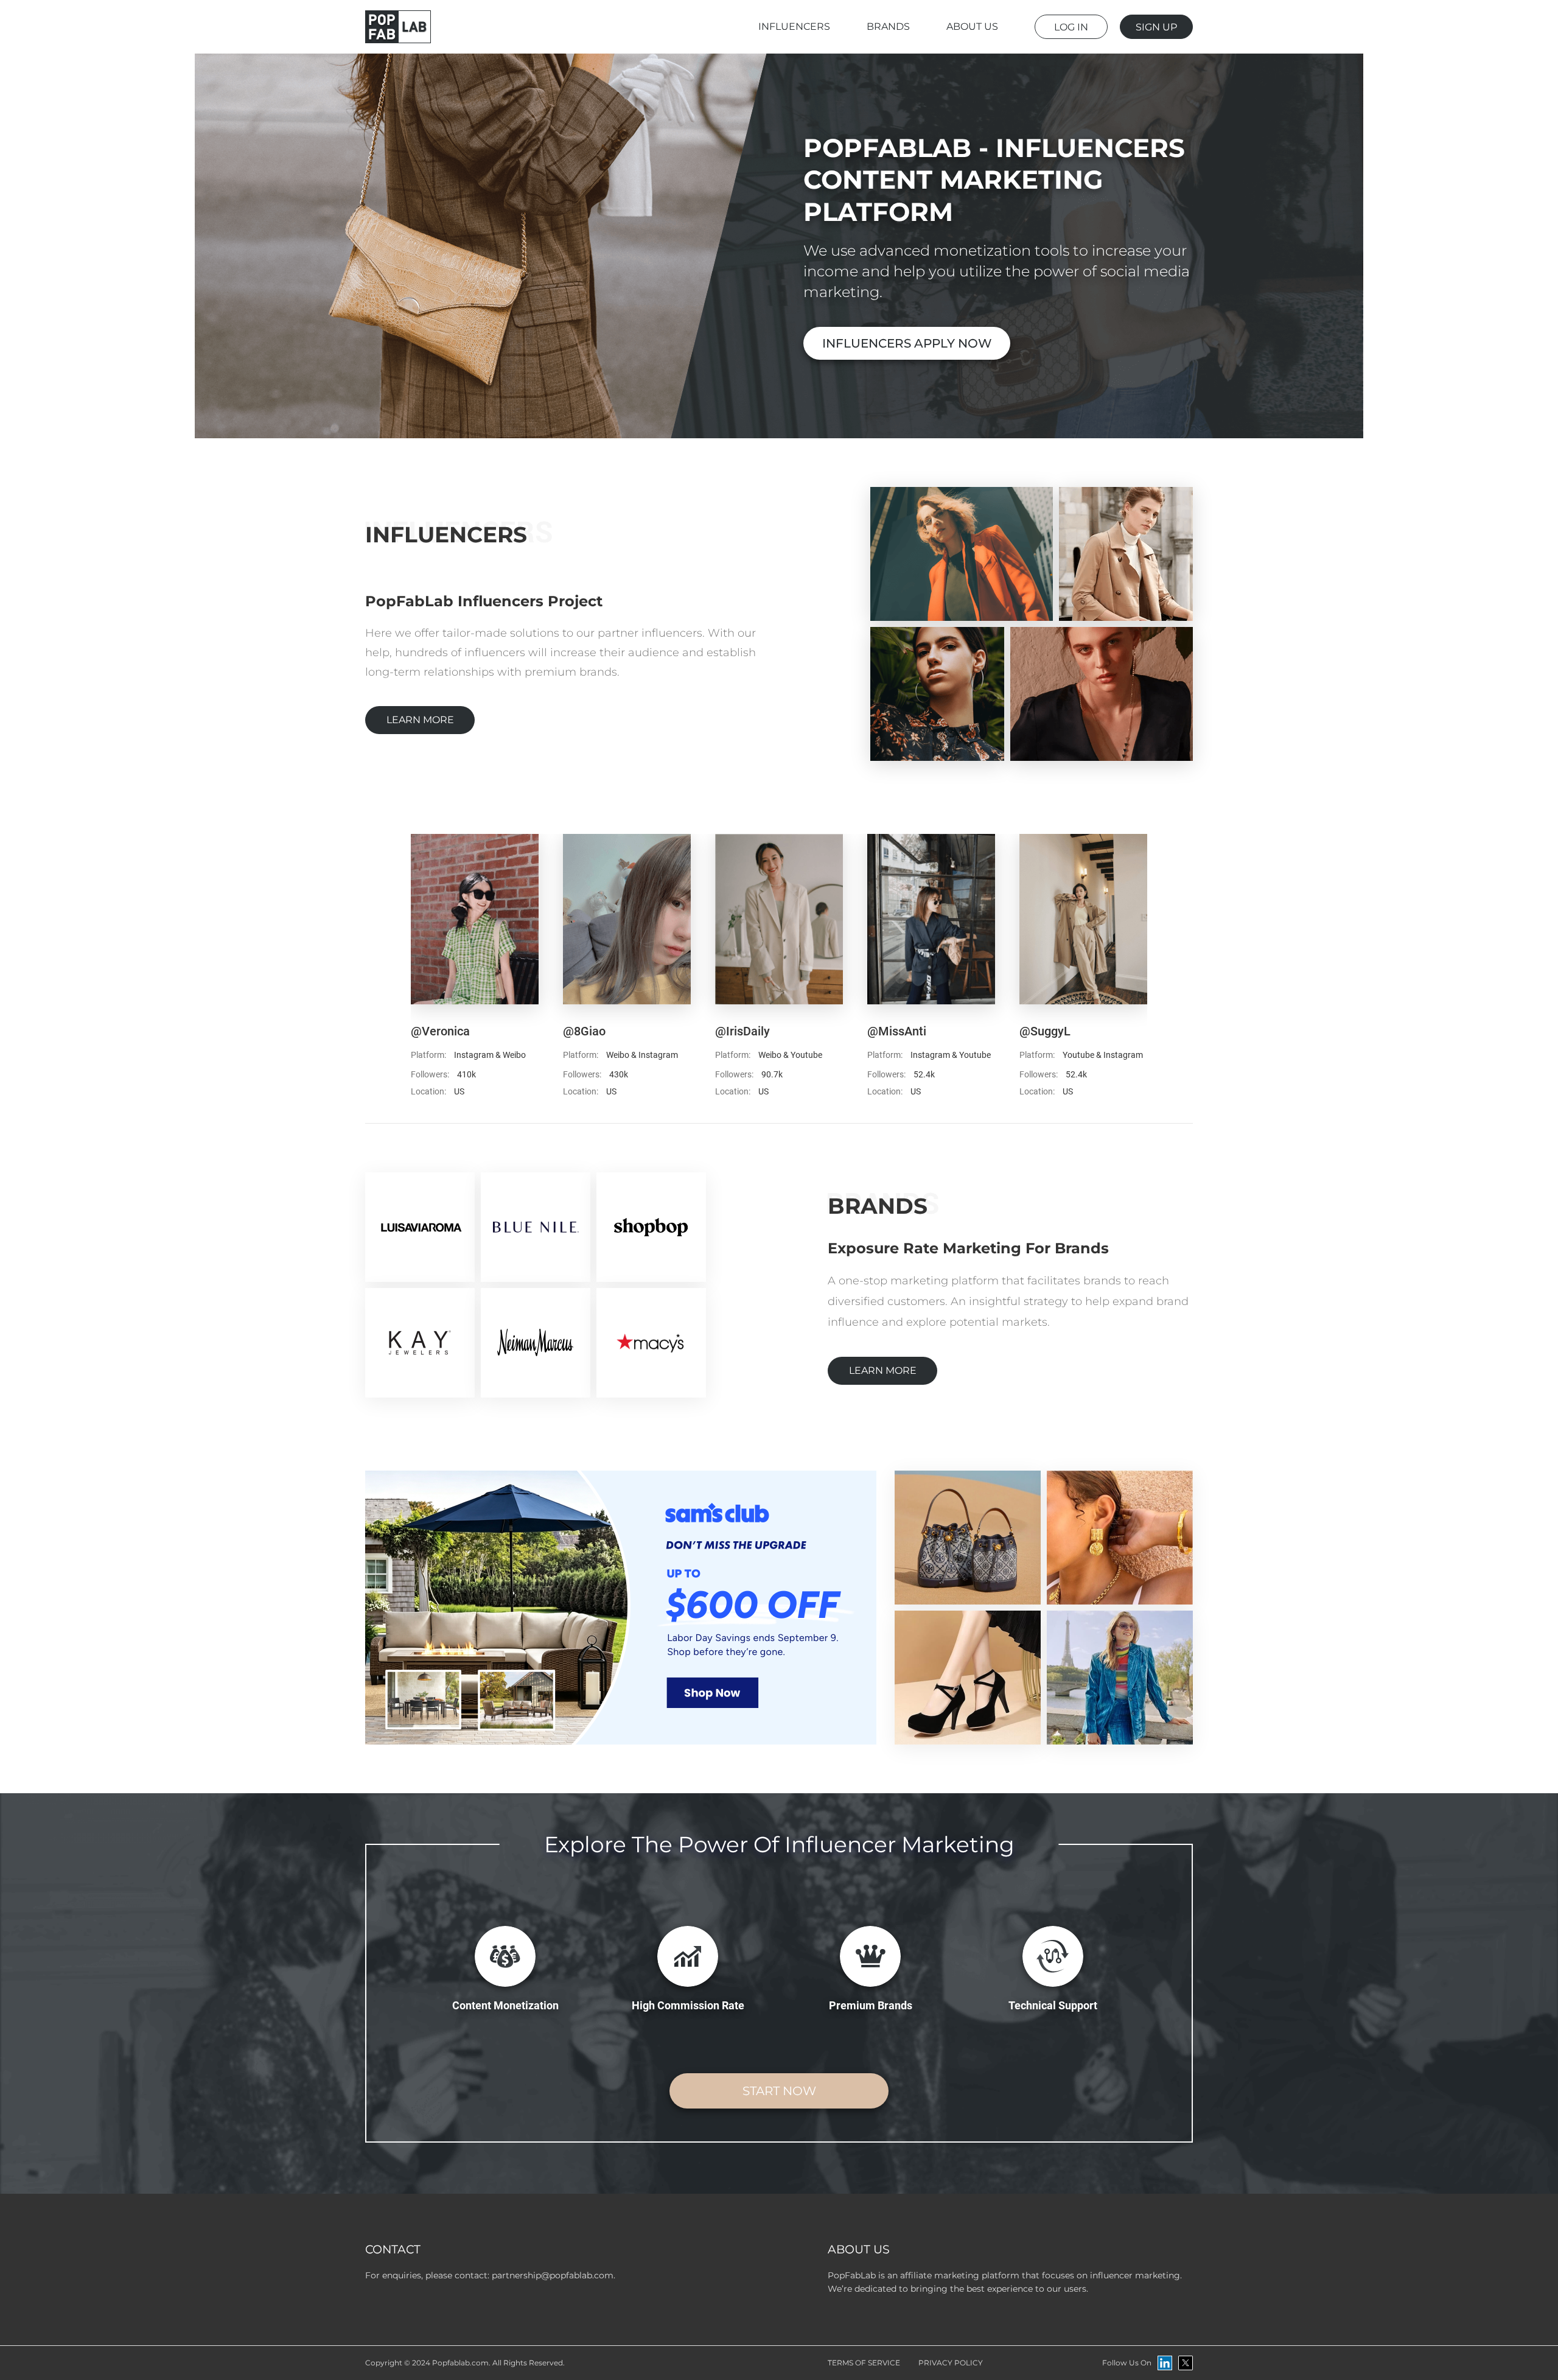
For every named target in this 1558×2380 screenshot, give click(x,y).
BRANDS (888, 26)
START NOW (779, 2091)
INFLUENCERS (794, 26)
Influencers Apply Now (907, 343)
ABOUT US (972, 26)
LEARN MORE (420, 720)
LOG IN (1071, 27)
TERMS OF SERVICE (864, 2363)
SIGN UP (1156, 27)
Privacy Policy (951, 2363)
